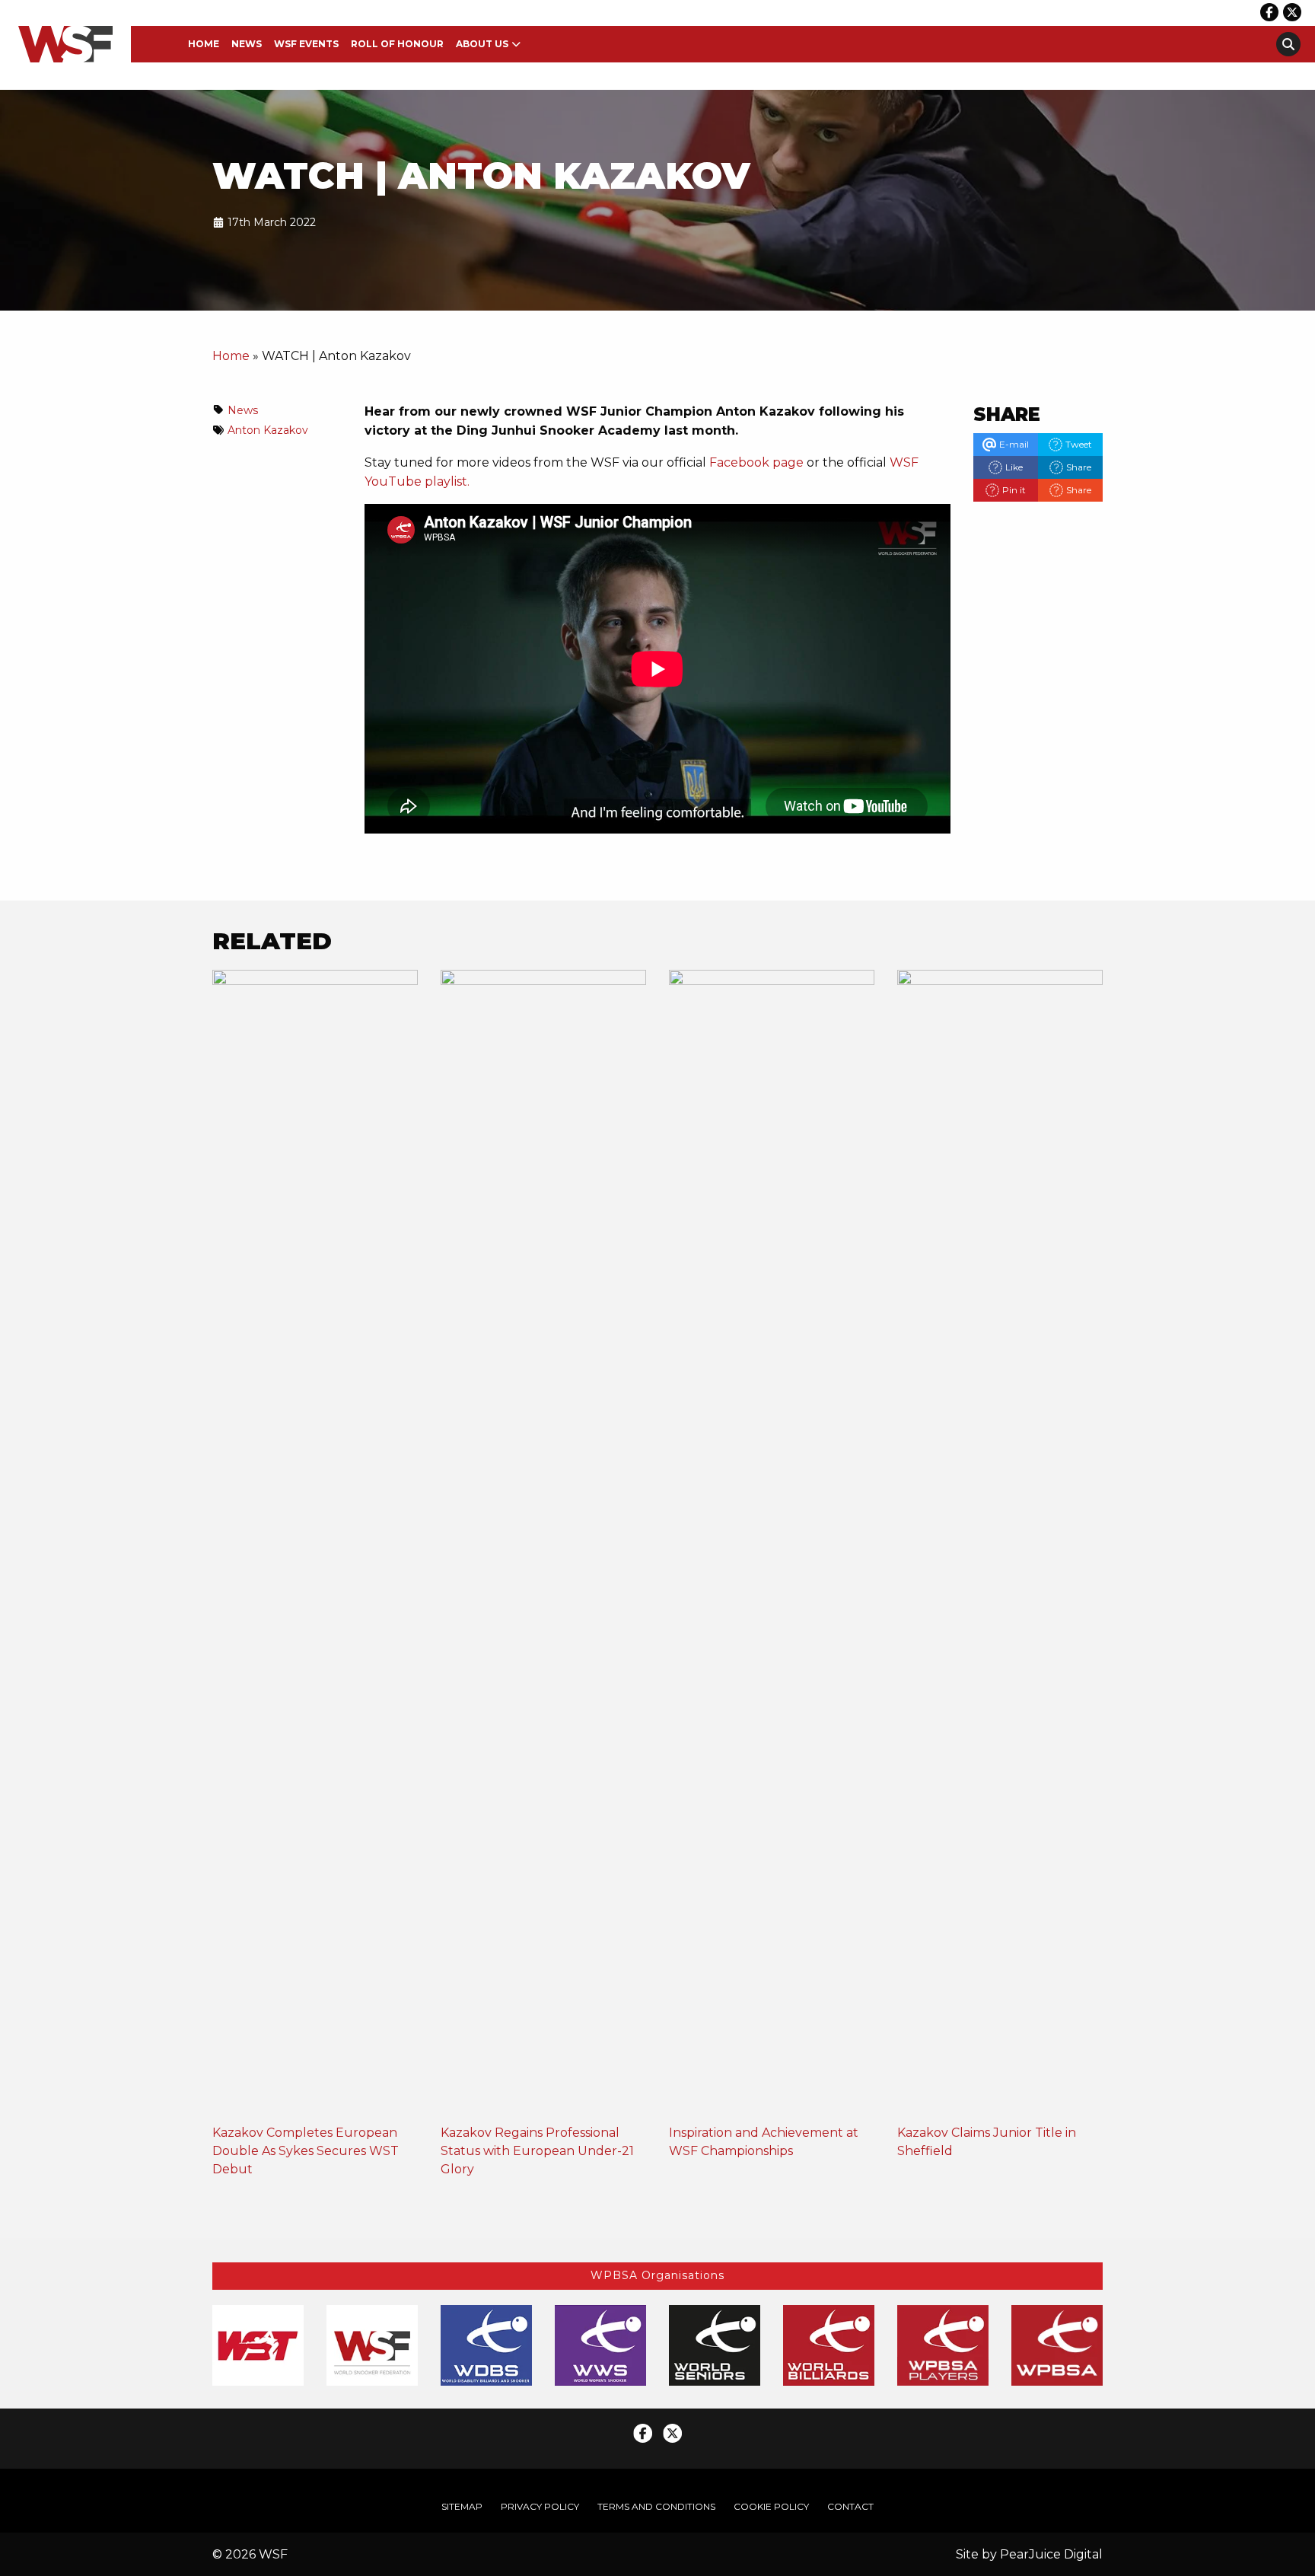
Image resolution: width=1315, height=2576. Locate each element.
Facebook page (756, 462)
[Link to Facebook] (1269, 12)
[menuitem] (204, 44)
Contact (850, 2506)
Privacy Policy (540, 2506)
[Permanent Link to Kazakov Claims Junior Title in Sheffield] (1000, 1546)
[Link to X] (1292, 12)
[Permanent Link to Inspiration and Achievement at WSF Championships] (772, 1546)
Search (1288, 44)
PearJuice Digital (1051, 2554)
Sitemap (462, 2506)
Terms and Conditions (656, 2506)
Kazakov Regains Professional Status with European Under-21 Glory (537, 2151)
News (247, 44)
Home (204, 44)
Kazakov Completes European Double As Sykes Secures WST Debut (306, 2151)
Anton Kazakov (268, 430)
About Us (482, 44)
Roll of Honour (397, 44)
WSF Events (306, 44)
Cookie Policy (771, 2506)
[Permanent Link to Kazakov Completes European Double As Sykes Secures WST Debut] (315, 1546)
